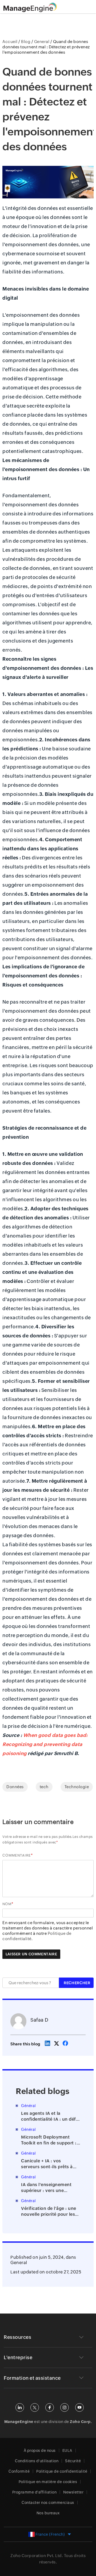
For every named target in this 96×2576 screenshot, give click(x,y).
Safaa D (39, 2020)
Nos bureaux (48, 2513)
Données (15, 1787)
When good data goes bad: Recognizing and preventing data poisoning (45, 1744)
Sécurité (73, 2461)
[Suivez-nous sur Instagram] (65, 2407)
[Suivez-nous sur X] (35, 2407)
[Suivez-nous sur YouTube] (79, 2407)
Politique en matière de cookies (48, 2482)
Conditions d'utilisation (37, 2461)
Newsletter (73, 2492)
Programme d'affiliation (35, 2492)
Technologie (77, 1787)
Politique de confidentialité (62, 2471)
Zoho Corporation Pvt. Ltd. (37, 2556)
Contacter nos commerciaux (48, 2503)
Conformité (19, 2471)
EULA (67, 2450)
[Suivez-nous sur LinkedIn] (20, 2407)
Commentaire (17, 1855)
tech (44, 1787)
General (19, 2263)
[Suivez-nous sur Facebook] (50, 2407)
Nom (7, 1904)
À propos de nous (40, 2450)
